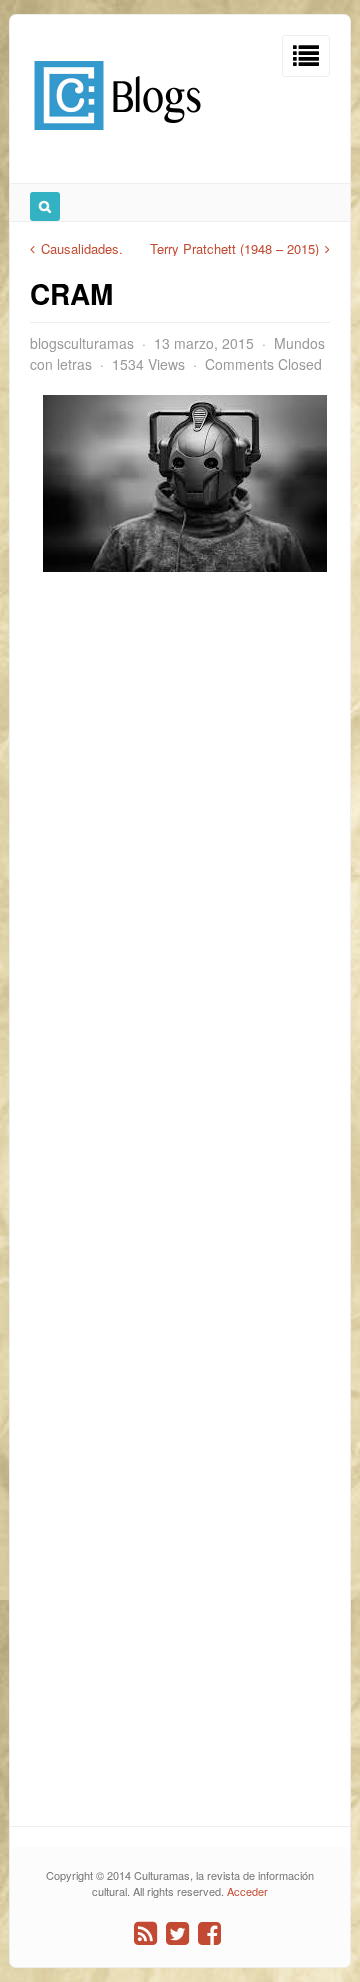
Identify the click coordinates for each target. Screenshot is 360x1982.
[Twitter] (177, 1933)
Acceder (247, 1891)
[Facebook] (209, 1933)
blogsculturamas (82, 343)
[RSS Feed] (145, 1933)
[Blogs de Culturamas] (117, 137)
